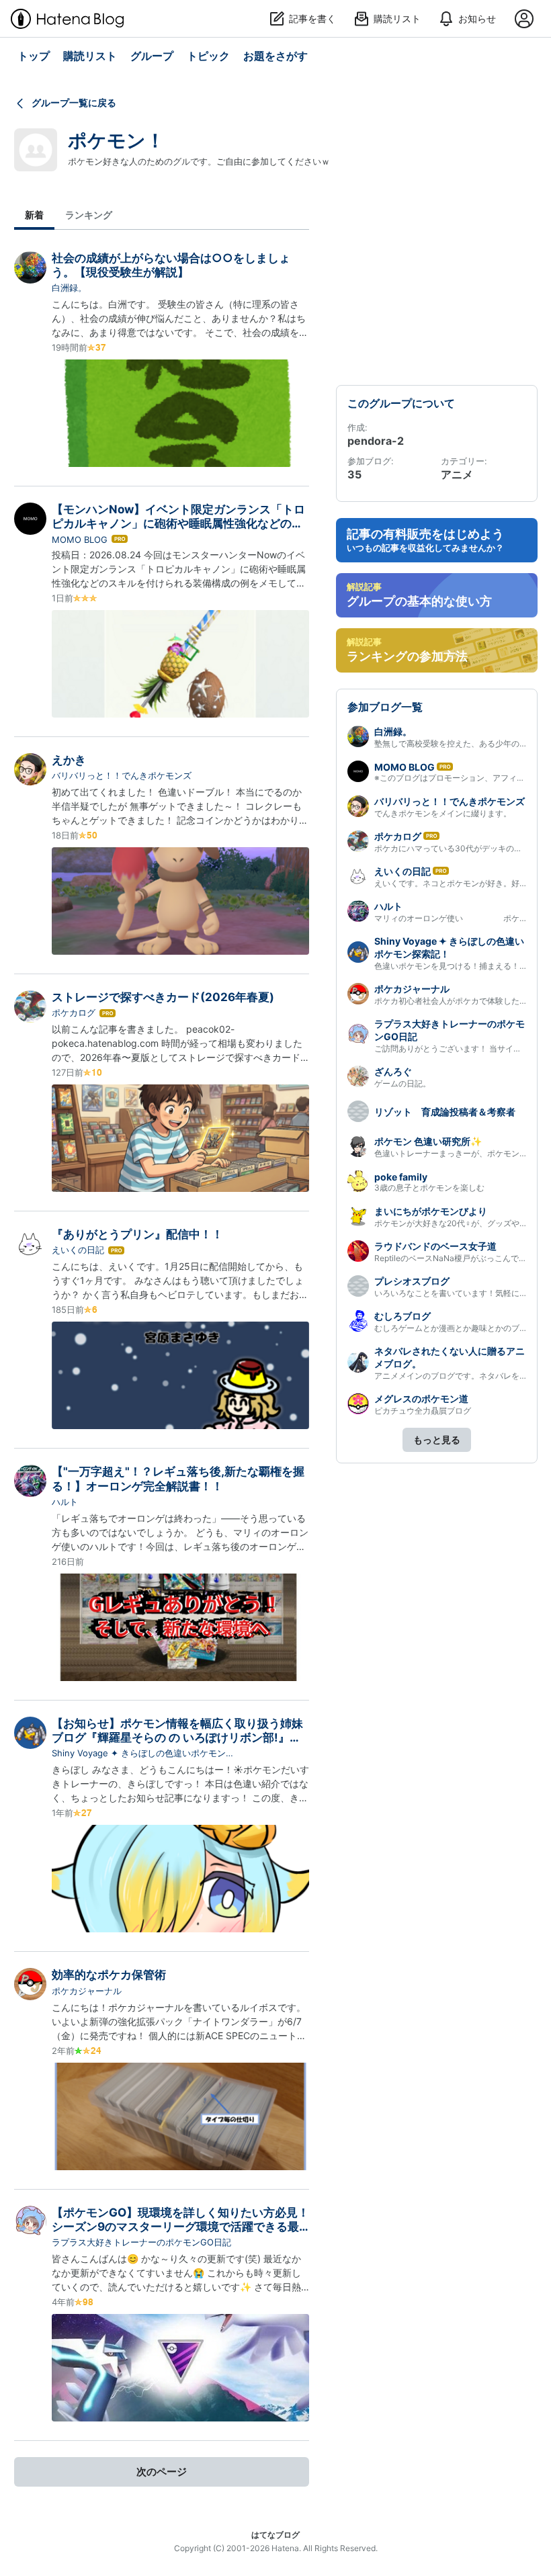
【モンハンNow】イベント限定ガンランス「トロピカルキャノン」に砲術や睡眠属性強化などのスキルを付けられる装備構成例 (178, 524)
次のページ (162, 2472)
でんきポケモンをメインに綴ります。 (443, 813)
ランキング (89, 215)
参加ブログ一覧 (385, 707)
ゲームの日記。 (402, 1083)
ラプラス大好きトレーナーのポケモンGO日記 (141, 2242)
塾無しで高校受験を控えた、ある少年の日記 (455, 743)
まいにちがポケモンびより (431, 1211)
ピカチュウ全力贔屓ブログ (423, 1411)
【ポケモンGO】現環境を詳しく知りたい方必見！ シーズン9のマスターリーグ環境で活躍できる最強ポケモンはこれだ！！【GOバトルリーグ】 (180, 2227)
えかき (69, 760)
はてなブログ (275, 2535)
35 (354, 474)
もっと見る (437, 1440)
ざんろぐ (393, 1071)
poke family (401, 1177)
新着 (34, 215)
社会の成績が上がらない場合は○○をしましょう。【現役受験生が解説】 (171, 265)
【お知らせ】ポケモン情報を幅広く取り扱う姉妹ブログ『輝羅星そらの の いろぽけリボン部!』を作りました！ (177, 1738)
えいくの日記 (78, 1250)
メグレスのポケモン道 (421, 1399)
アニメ (457, 474)
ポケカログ (74, 1013)
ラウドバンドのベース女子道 (435, 1246)
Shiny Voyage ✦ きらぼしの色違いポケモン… (142, 1753)
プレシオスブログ (412, 1281)
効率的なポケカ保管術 (109, 1975)
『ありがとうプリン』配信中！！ (137, 1234)
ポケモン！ (116, 140)
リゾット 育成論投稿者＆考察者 (445, 1112)
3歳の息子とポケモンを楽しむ (429, 1188)
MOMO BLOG (80, 540)
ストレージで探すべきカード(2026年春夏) (163, 997)
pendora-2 (376, 441)
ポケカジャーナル (87, 1991)
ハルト (65, 1502)
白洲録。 (69, 288)
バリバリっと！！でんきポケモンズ (126, 775)
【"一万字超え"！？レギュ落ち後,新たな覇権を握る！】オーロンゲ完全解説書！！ (178, 1478)
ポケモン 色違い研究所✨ (428, 1141)
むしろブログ (402, 1316)
